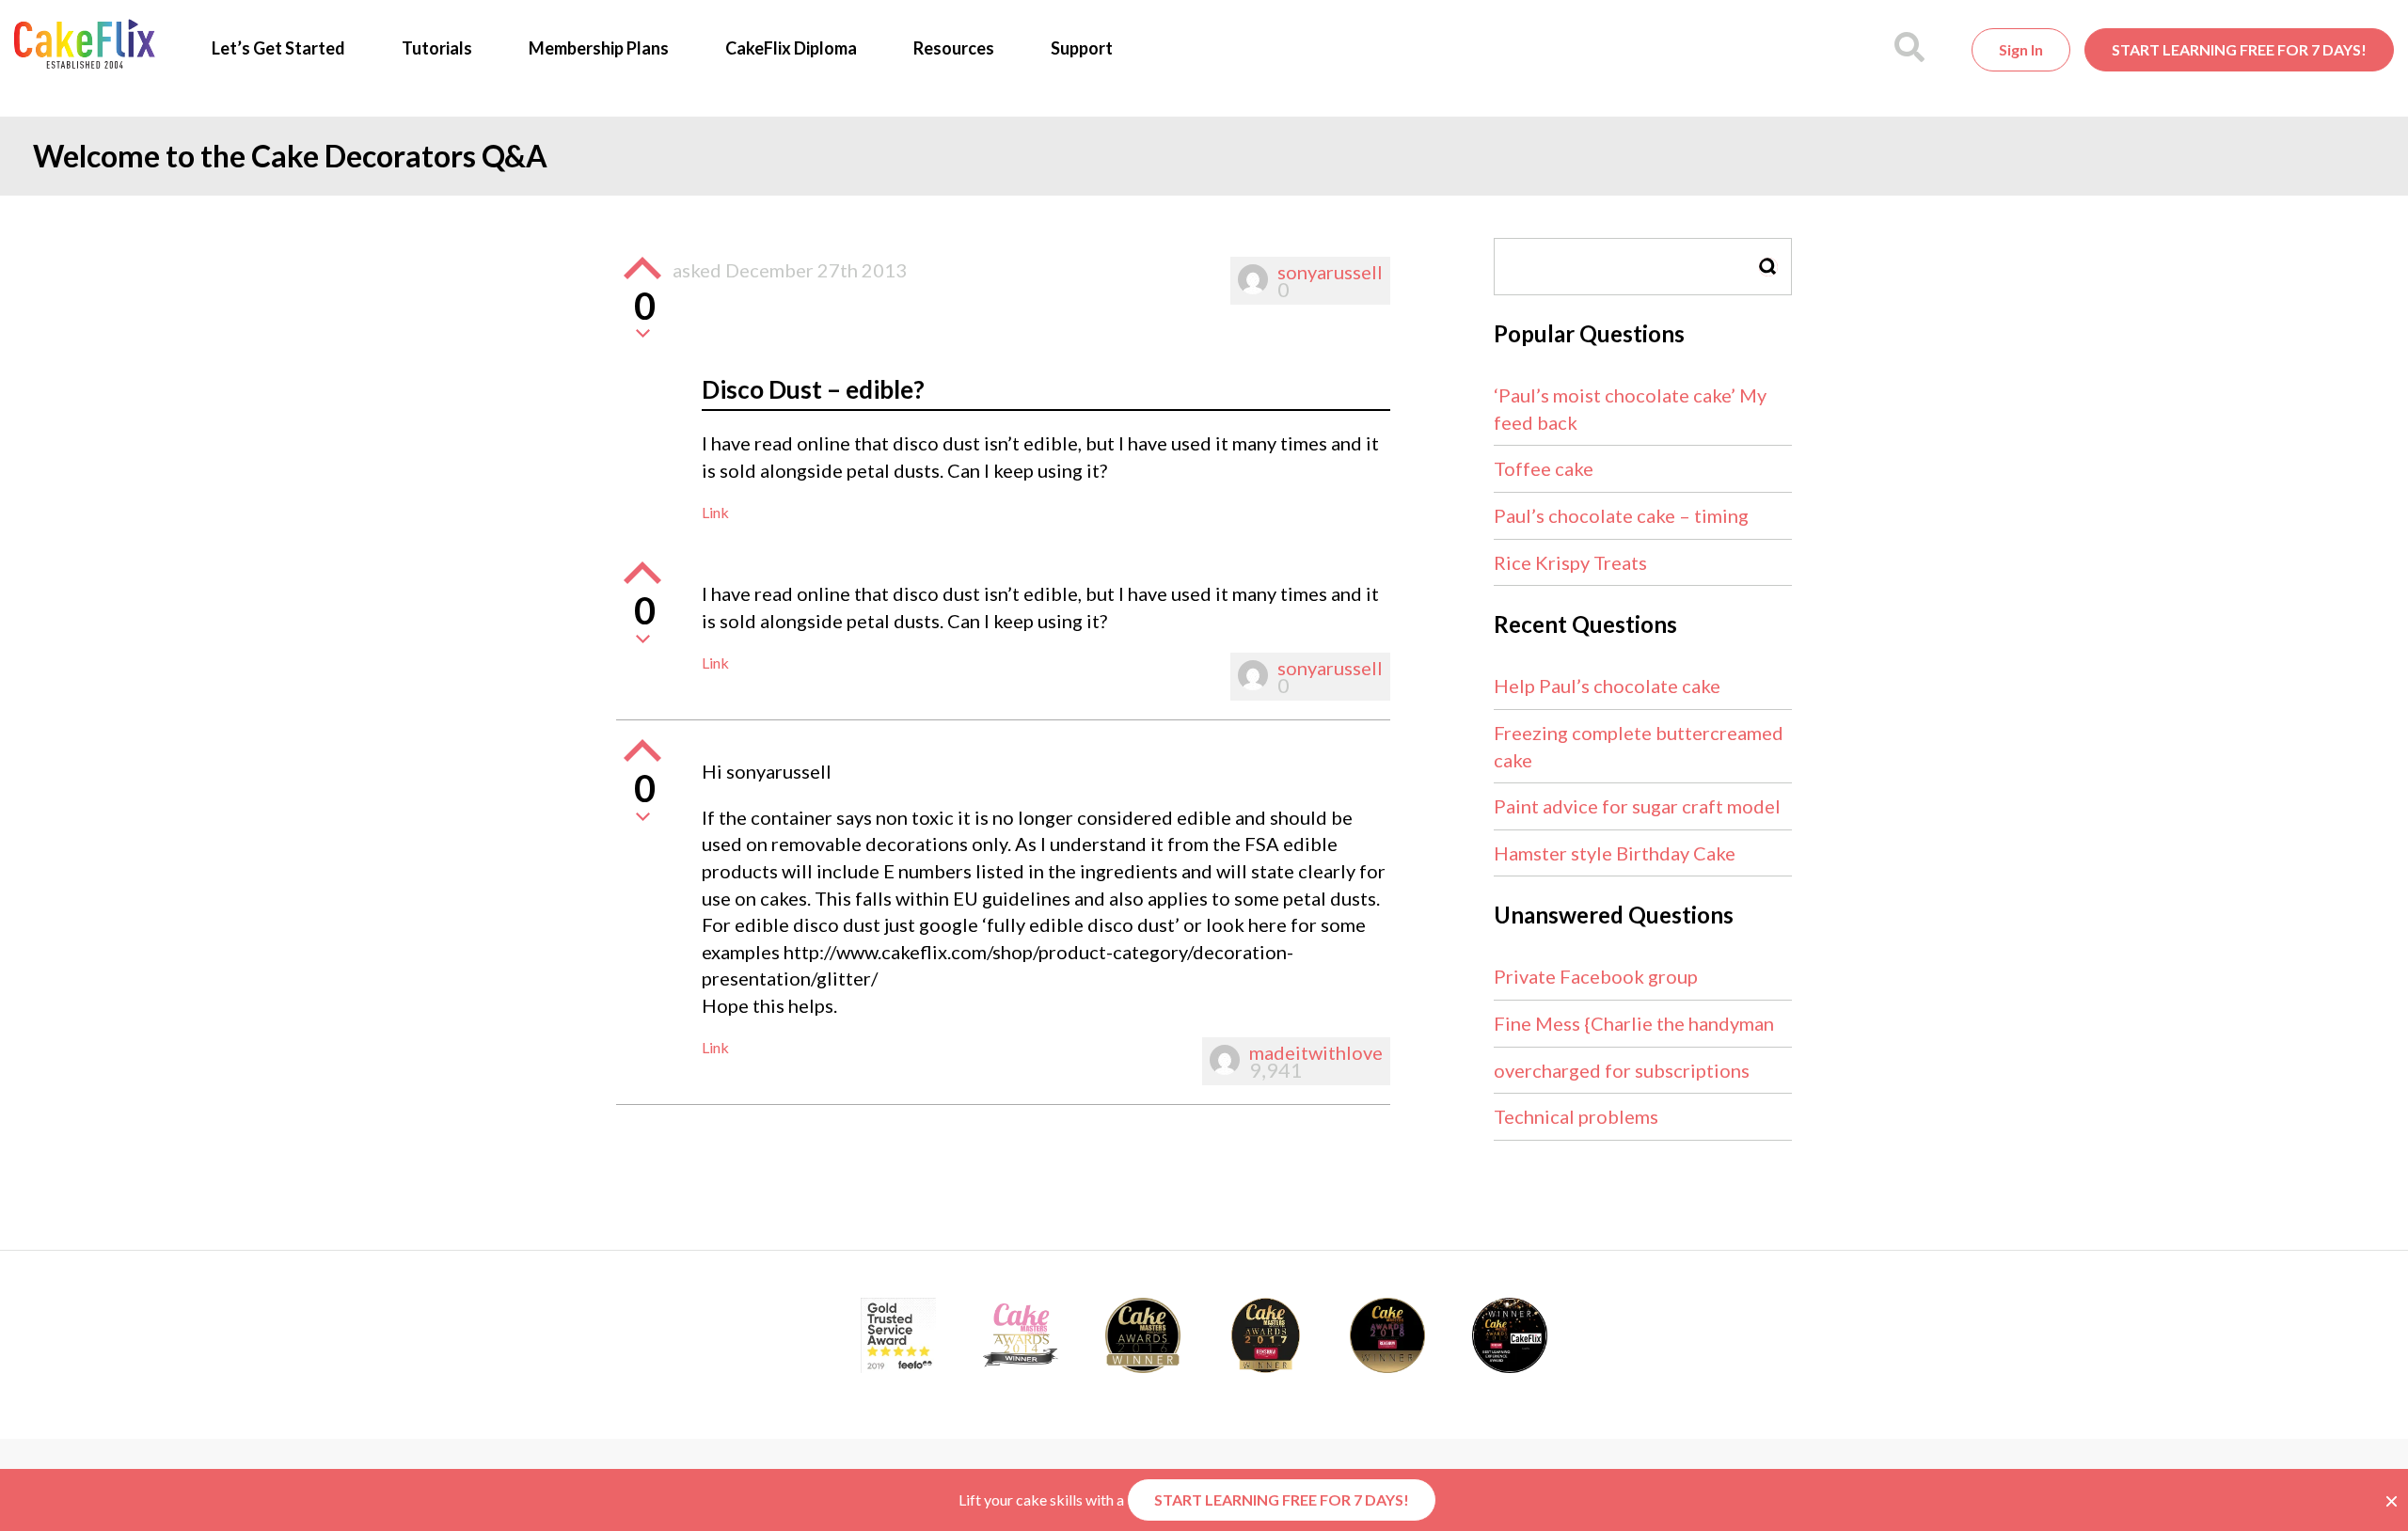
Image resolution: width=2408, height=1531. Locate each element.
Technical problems (1576, 1116)
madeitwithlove (1316, 1052)
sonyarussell (1330, 272)
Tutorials (437, 48)
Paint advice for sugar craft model (1637, 806)
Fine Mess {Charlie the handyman (1634, 1023)
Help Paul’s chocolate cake (1607, 686)
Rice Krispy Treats (1570, 562)
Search (1768, 267)
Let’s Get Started (278, 48)
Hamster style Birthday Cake (1615, 853)
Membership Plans (599, 48)
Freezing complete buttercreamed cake (1639, 746)
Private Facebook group (1596, 976)
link (715, 512)
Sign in (2021, 49)
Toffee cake (1544, 468)
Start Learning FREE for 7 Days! (2239, 49)
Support (1082, 48)
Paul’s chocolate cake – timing (1621, 515)
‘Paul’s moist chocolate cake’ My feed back (1630, 409)
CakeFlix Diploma (791, 48)
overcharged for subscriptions (1622, 1070)
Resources (954, 48)
